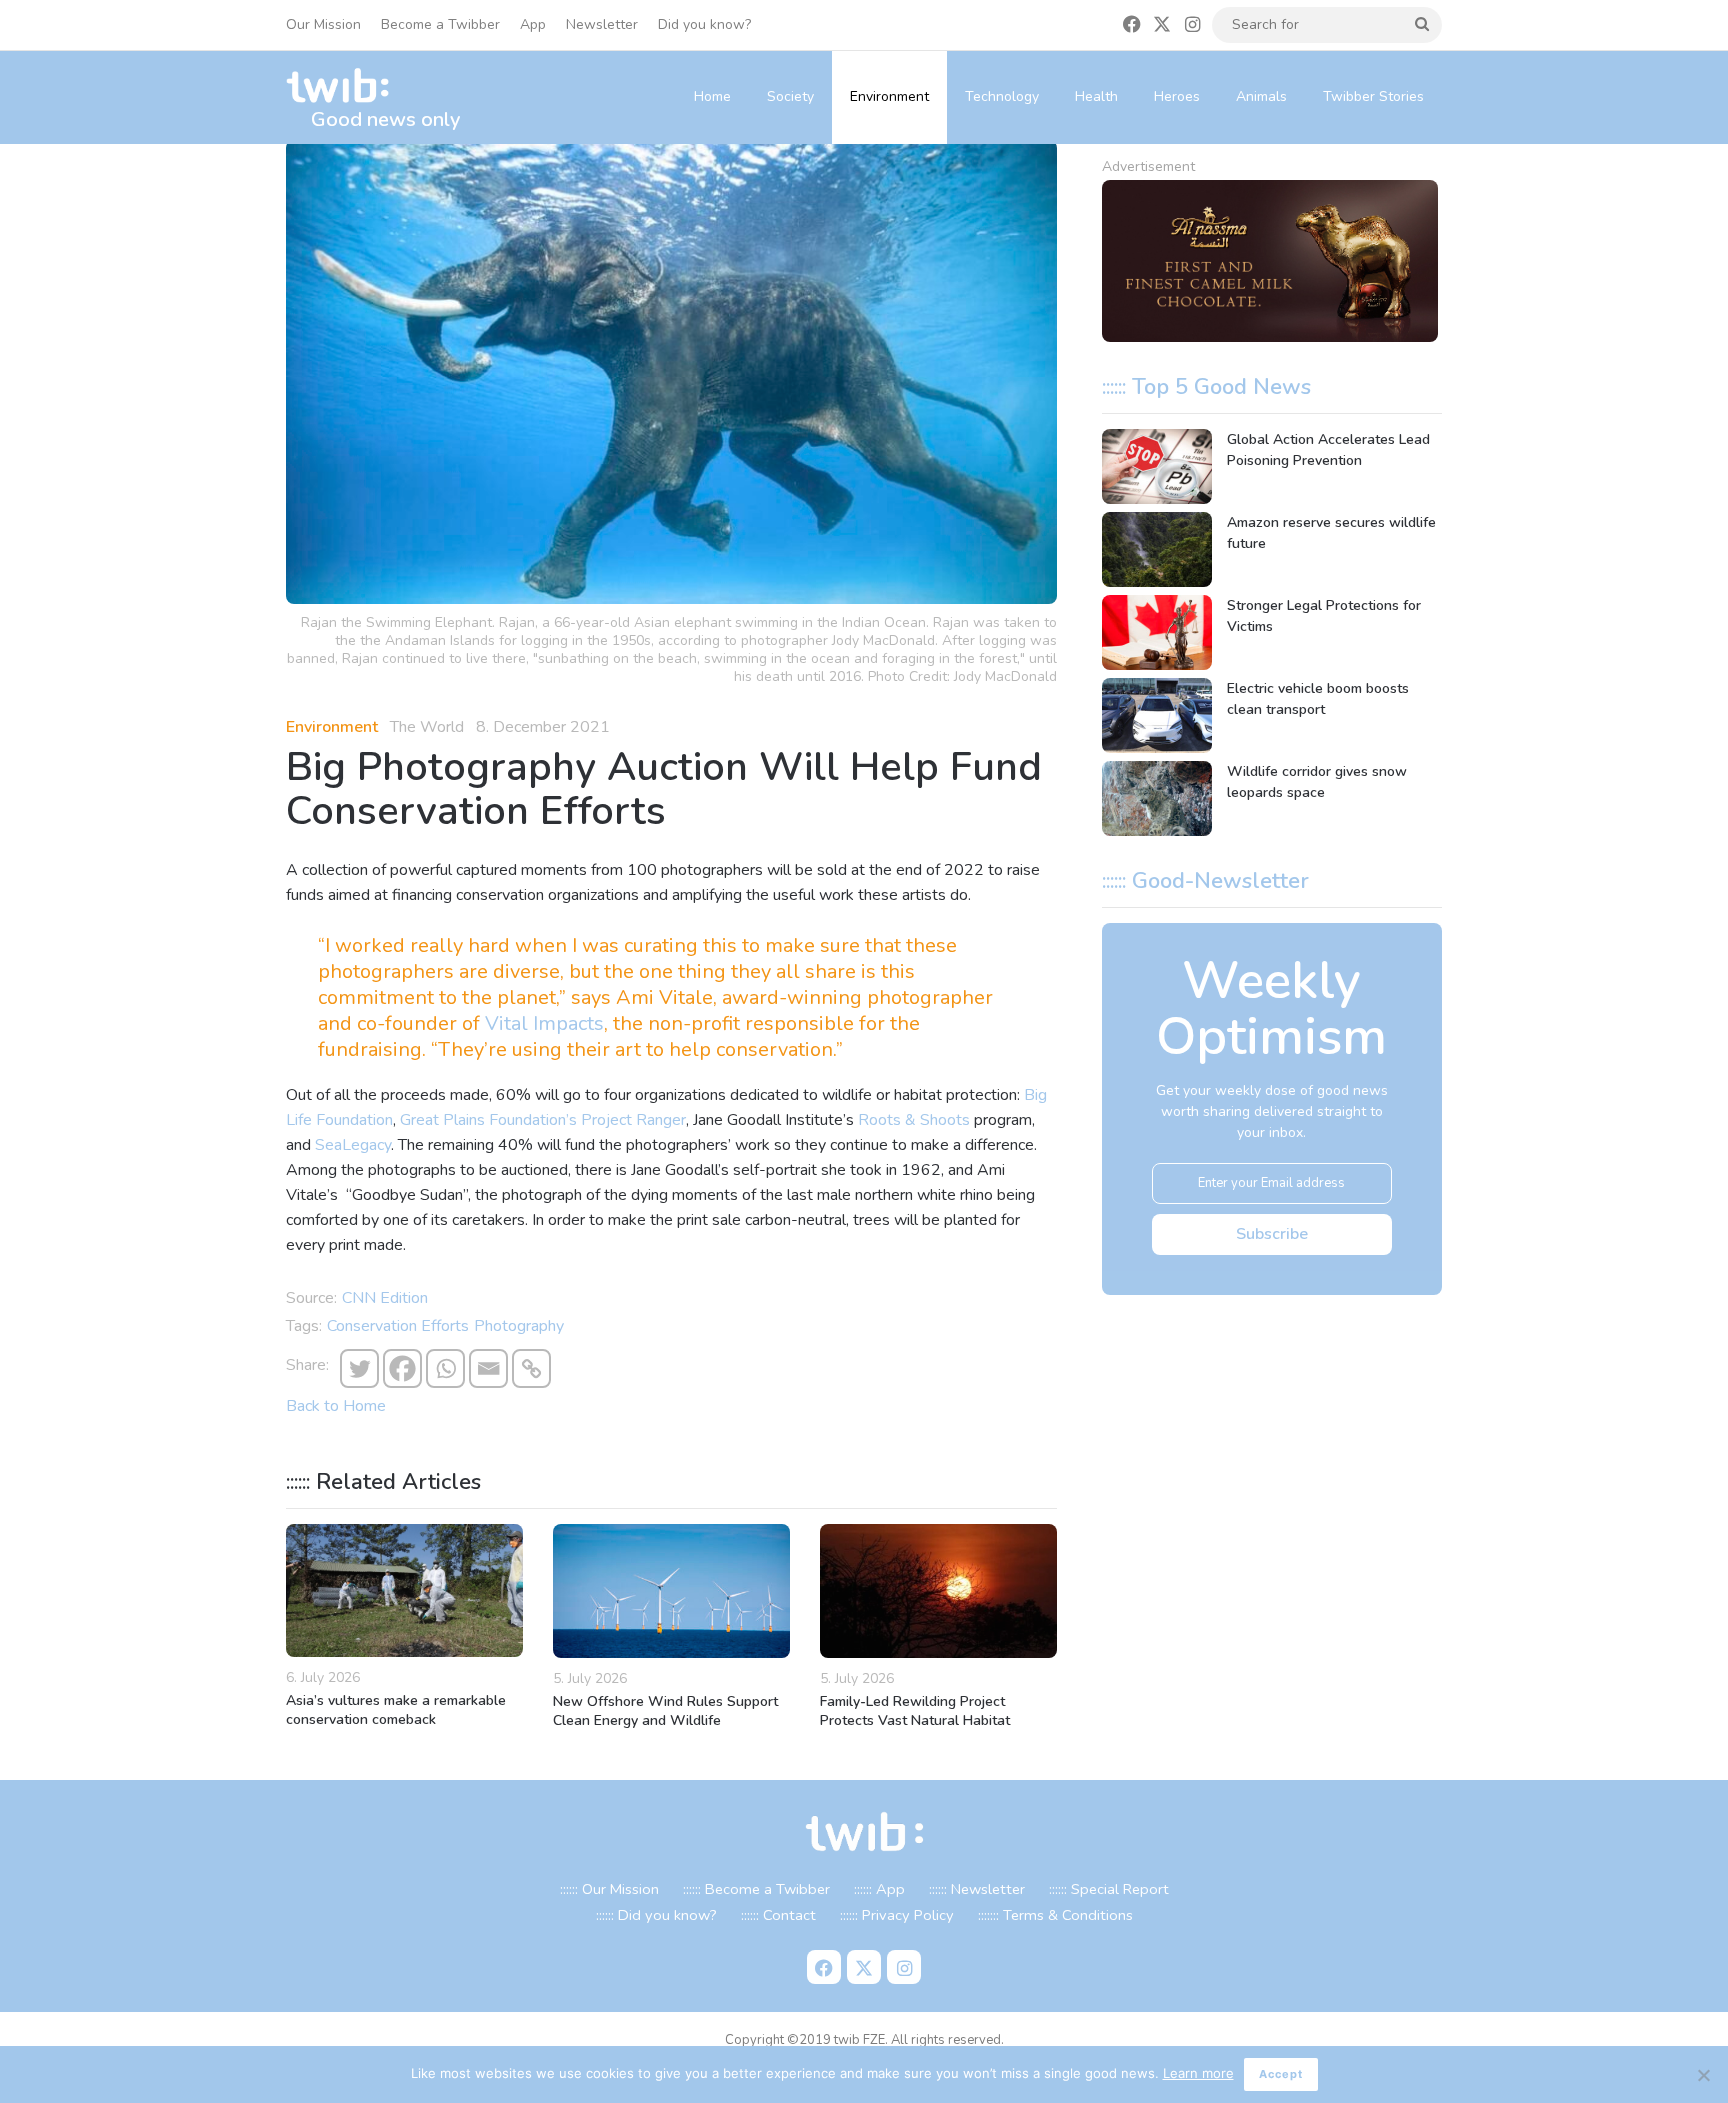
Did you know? (704, 24)
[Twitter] (359, 1368)
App (533, 24)
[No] (1703, 2075)
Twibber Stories (1373, 96)
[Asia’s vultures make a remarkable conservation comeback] (404, 1590)
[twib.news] (346, 86)
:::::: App (879, 1889)
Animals (1261, 96)
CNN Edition (385, 1298)
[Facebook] (402, 1368)
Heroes (1177, 96)
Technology (1002, 96)
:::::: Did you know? (656, 1915)
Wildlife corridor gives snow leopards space (1317, 782)
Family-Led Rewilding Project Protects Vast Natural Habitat (915, 1711)
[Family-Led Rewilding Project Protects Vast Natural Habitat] (938, 1591)
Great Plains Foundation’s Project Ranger (543, 1120)
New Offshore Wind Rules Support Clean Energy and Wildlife (665, 1711)
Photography (519, 1326)
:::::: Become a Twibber (756, 1889)
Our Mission (323, 24)
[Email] (488, 1368)
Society (790, 96)
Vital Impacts (544, 1023)
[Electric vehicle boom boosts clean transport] (1157, 715)
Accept (1281, 2074)
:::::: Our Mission (609, 1889)
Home (712, 96)
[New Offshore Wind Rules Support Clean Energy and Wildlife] (671, 1591)
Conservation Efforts (398, 1326)
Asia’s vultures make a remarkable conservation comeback (396, 1710)
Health (1096, 96)
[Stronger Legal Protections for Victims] (1157, 632)
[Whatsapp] (445, 1368)
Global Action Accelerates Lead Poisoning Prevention (1328, 450)
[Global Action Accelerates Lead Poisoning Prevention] (1157, 466)
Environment (889, 96)
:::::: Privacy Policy (897, 1915)
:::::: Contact (778, 1915)
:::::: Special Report (1109, 1889)
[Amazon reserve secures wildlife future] (1157, 549)
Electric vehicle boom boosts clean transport (1318, 699)
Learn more (1198, 2073)
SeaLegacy (353, 1145)
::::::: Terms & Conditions (1055, 1915)
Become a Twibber (440, 24)
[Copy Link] (531, 1368)
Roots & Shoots (914, 1120)
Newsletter (602, 24)
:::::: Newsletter (977, 1889)
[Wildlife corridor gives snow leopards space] (1157, 798)
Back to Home (336, 1406)
